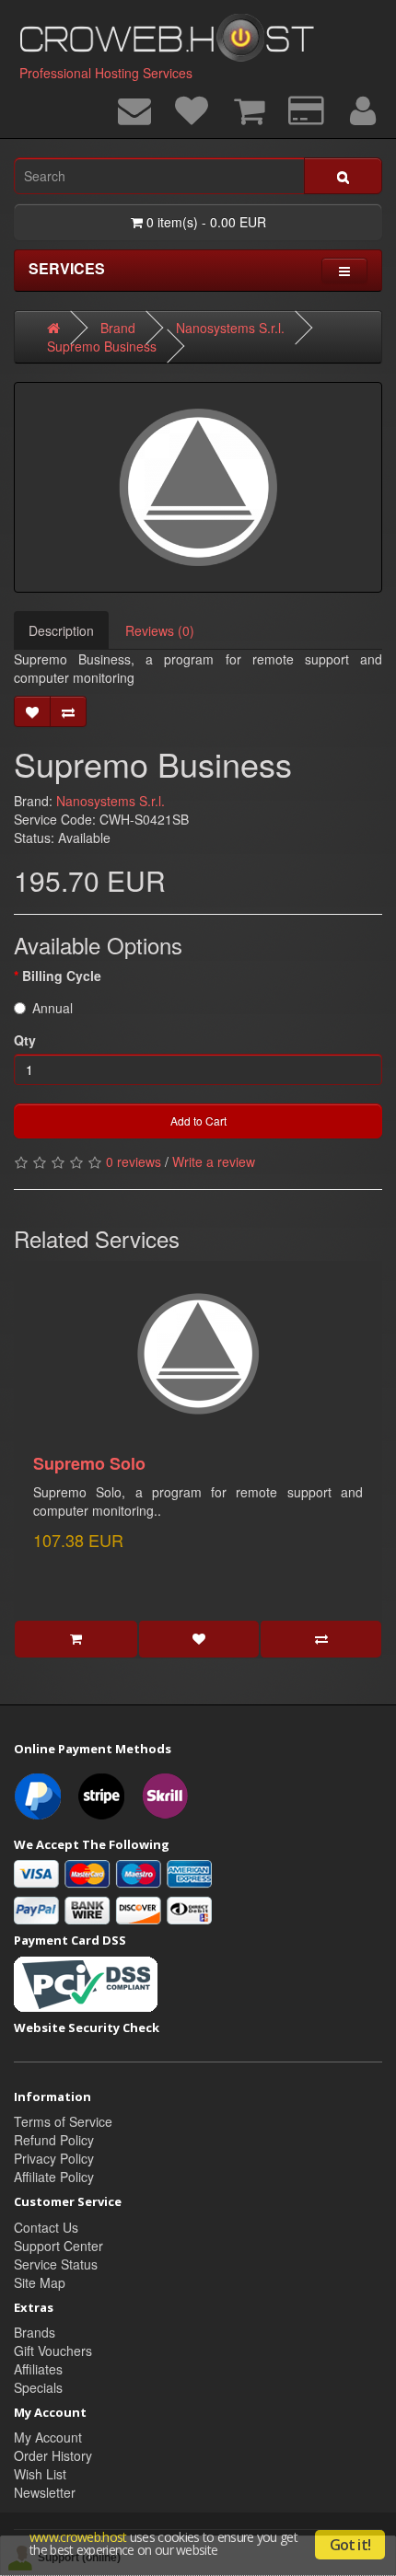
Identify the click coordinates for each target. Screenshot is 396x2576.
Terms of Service (63, 2121)
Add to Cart (198, 1121)
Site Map (40, 2282)
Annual (52, 1008)
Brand (118, 328)
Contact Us (46, 2227)
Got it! (350, 2545)
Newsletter (45, 2492)
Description (61, 630)
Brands (35, 2332)
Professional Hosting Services (106, 73)
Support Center (58, 2246)
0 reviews (134, 1161)
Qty (25, 1040)
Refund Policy (54, 2140)
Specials (38, 2387)
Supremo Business (102, 346)
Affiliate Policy (54, 2177)
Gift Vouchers (53, 2351)
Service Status (56, 2264)
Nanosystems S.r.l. (230, 328)
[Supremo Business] (198, 487)
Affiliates (38, 2369)
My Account (48, 2437)
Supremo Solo (89, 1463)
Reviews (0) (160, 630)
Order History (53, 2455)
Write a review (214, 1161)
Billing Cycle (62, 976)
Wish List (40, 2474)
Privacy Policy (54, 2158)
